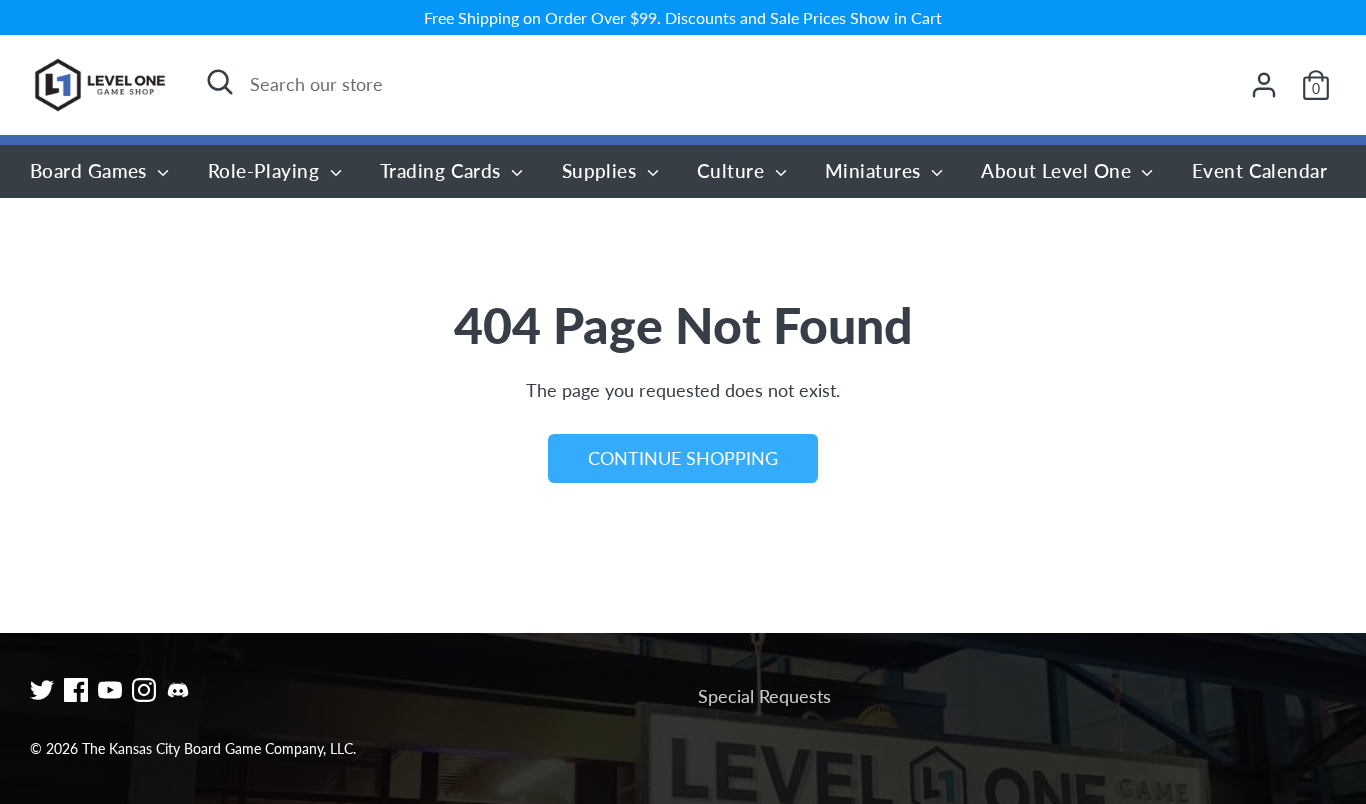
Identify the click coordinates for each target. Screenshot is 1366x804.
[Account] (1264, 85)
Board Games (91, 170)
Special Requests (764, 696)
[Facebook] (76, 690)
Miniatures (875, 170)
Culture (733, 170)
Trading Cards (443, 170)
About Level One (1058, 170)
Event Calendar (1259, 170)
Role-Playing (266, 170)
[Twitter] (42, 690)
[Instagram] (144, 690)
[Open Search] (220, 82)
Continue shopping (683, 458)
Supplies (602, 170)
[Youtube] (110, 690)
